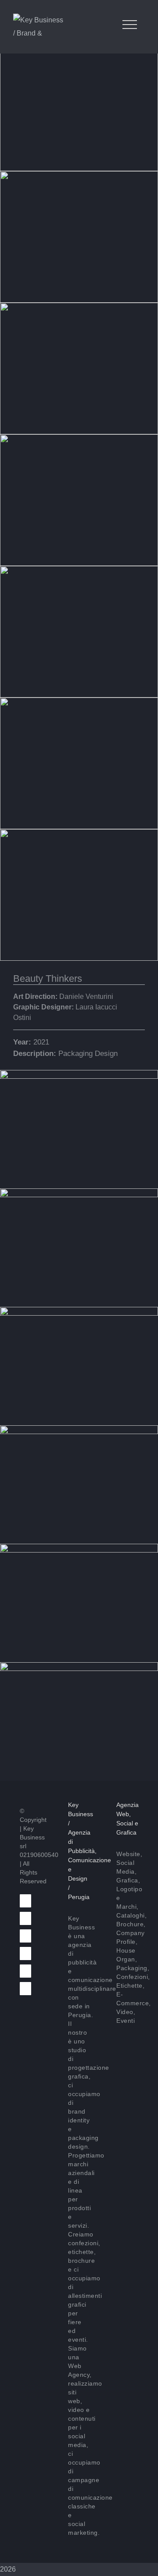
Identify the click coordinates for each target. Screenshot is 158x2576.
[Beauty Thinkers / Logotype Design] (79, 1313)
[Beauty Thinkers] (79, 1076)
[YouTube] (25, 1971)
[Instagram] (25, 1989)
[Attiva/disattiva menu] (130, 25)
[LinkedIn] (25, 1918)
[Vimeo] (25, 1936)
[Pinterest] (25, 1953)
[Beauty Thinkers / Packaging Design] (79, 1195)
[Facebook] (25, 1901)
